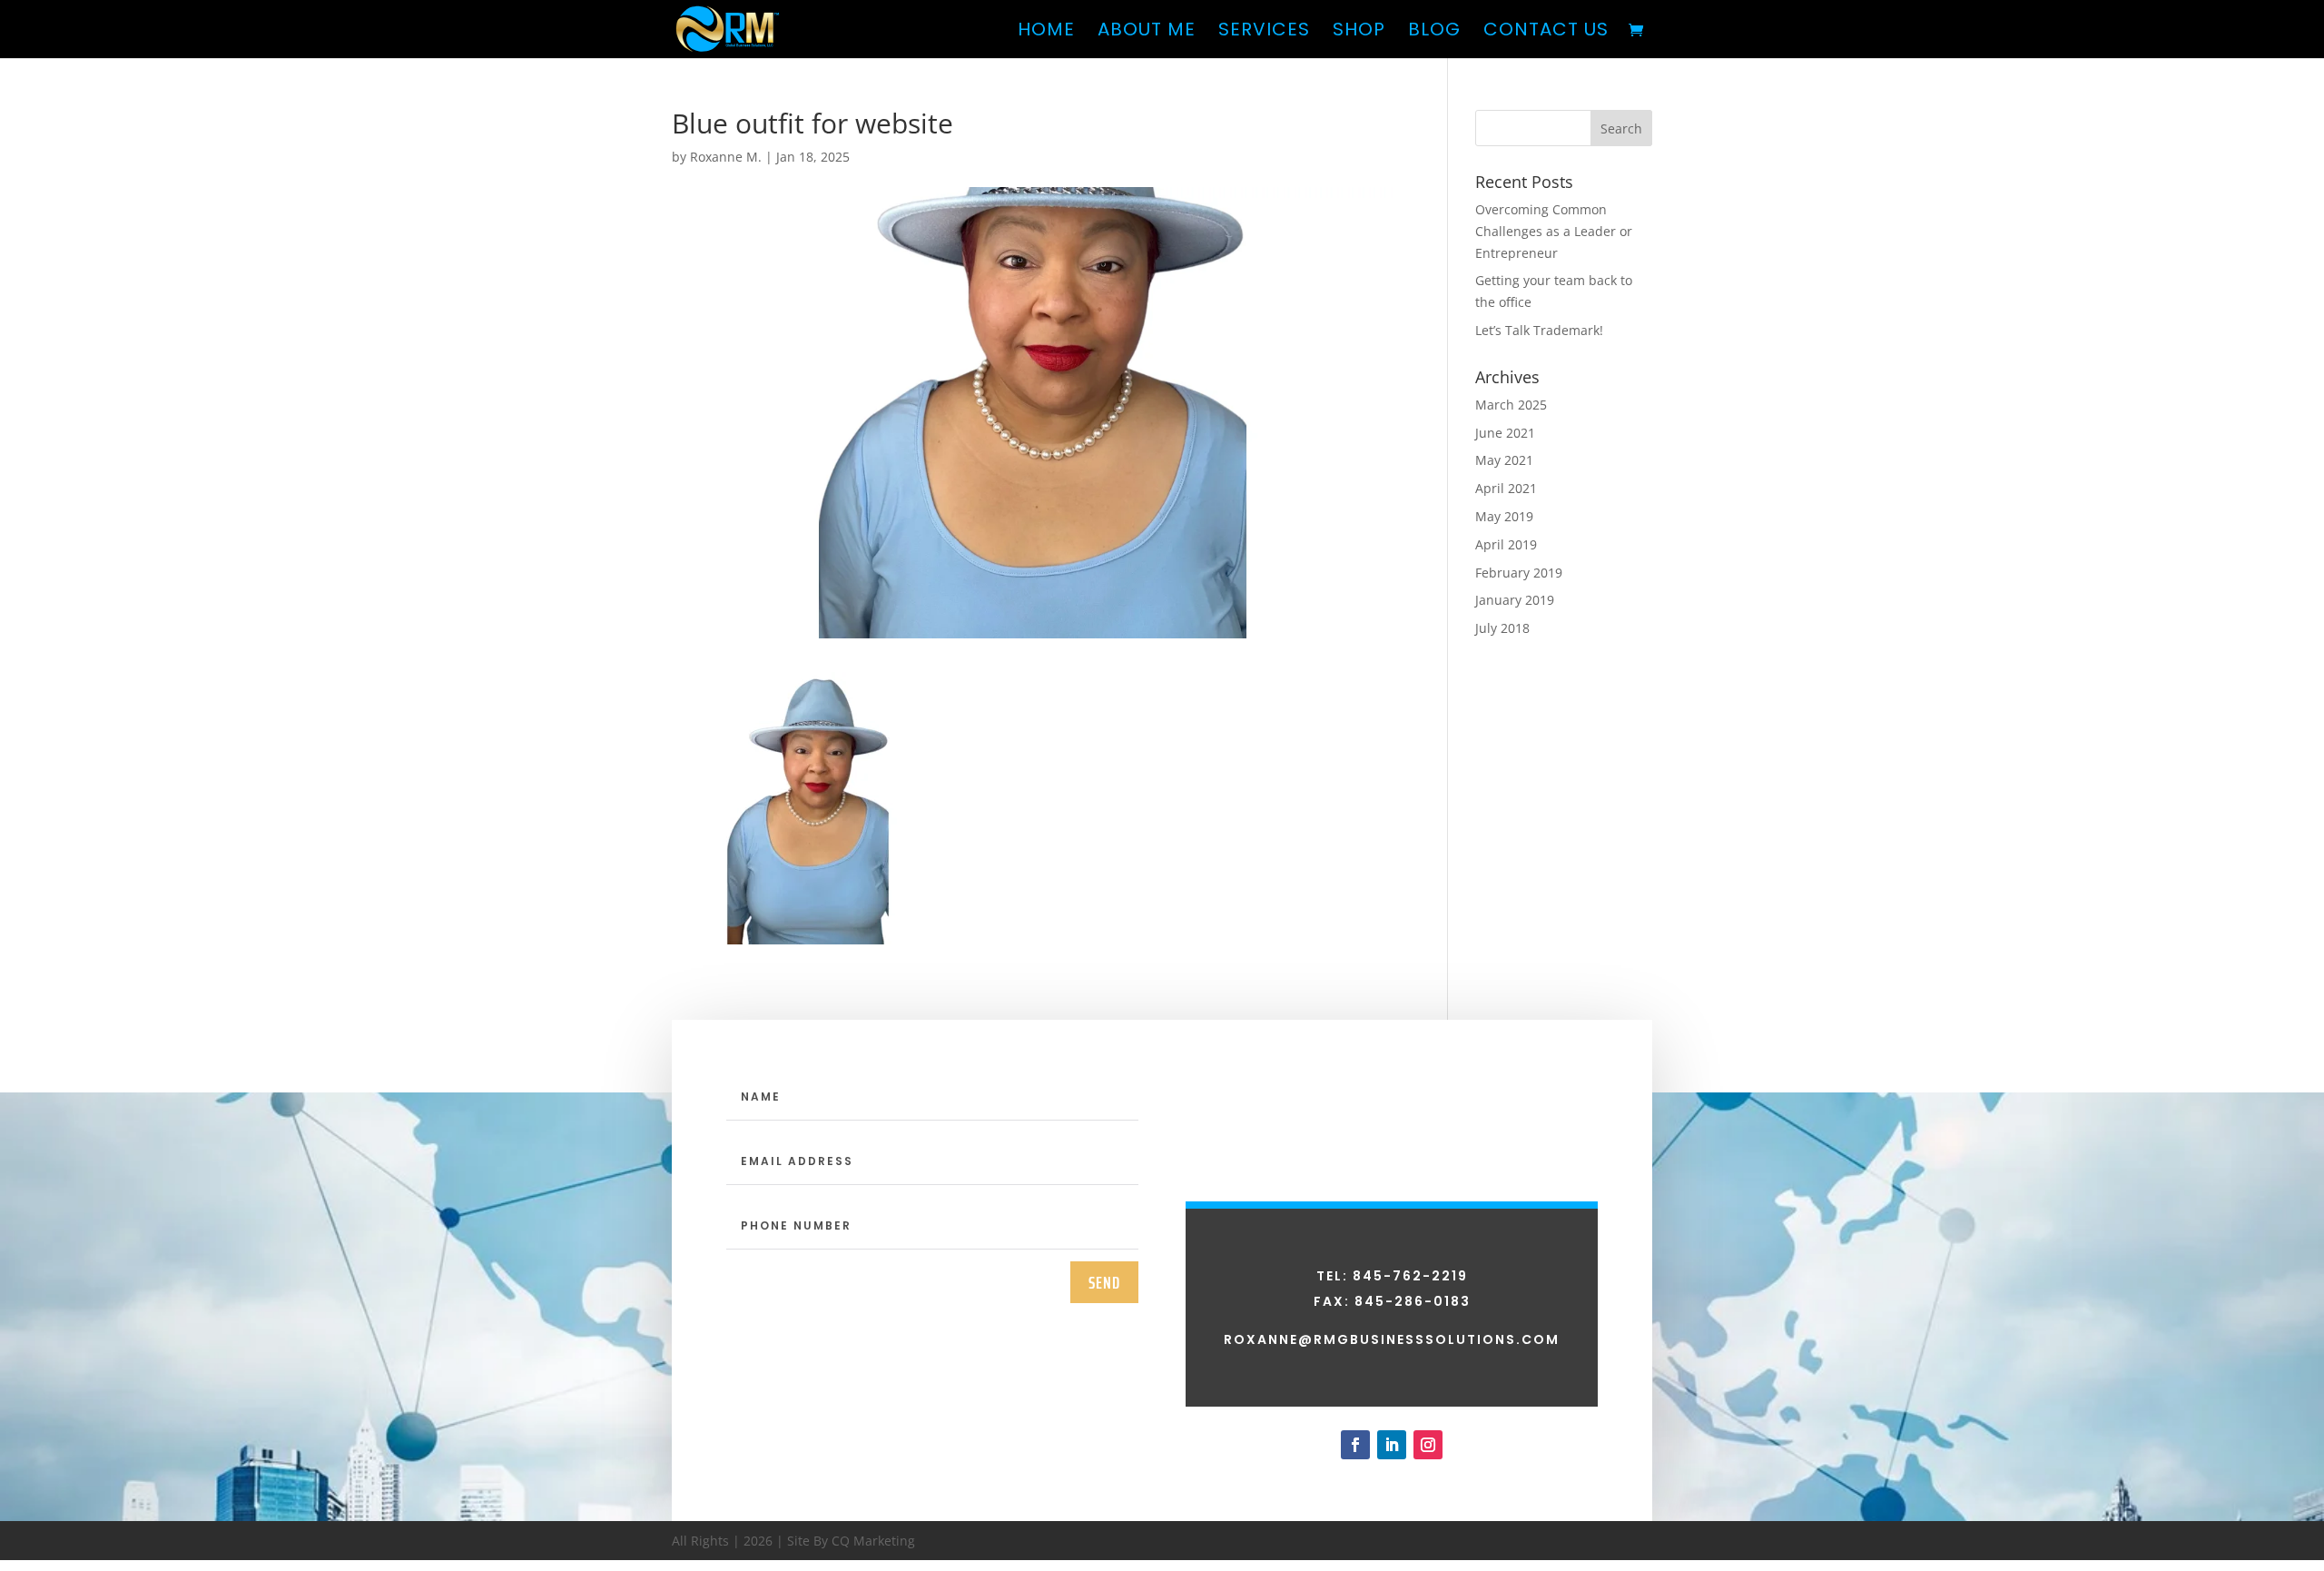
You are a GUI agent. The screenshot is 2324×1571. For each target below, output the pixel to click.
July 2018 (1502, 628)
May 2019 (1504, 516)
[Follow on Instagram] (1428, 1445)
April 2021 (1506, 488)
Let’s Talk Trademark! (1539, 330)
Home (1046, 32)
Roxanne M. (726, 157)
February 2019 (1519, 573)
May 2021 (1504, 460)
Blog (1434, 32)
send (1104, 1282)
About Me (1147, 32)
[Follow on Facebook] (1355, 1445)
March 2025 (1511, 405)
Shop (1359, 32)
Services (1264, 32)
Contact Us (1546, 32)
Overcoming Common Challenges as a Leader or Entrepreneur (1554, 231)
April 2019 (1506, 544)
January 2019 (1515, 600)
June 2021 (1505, 433)
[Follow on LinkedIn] (1392, 1445)
